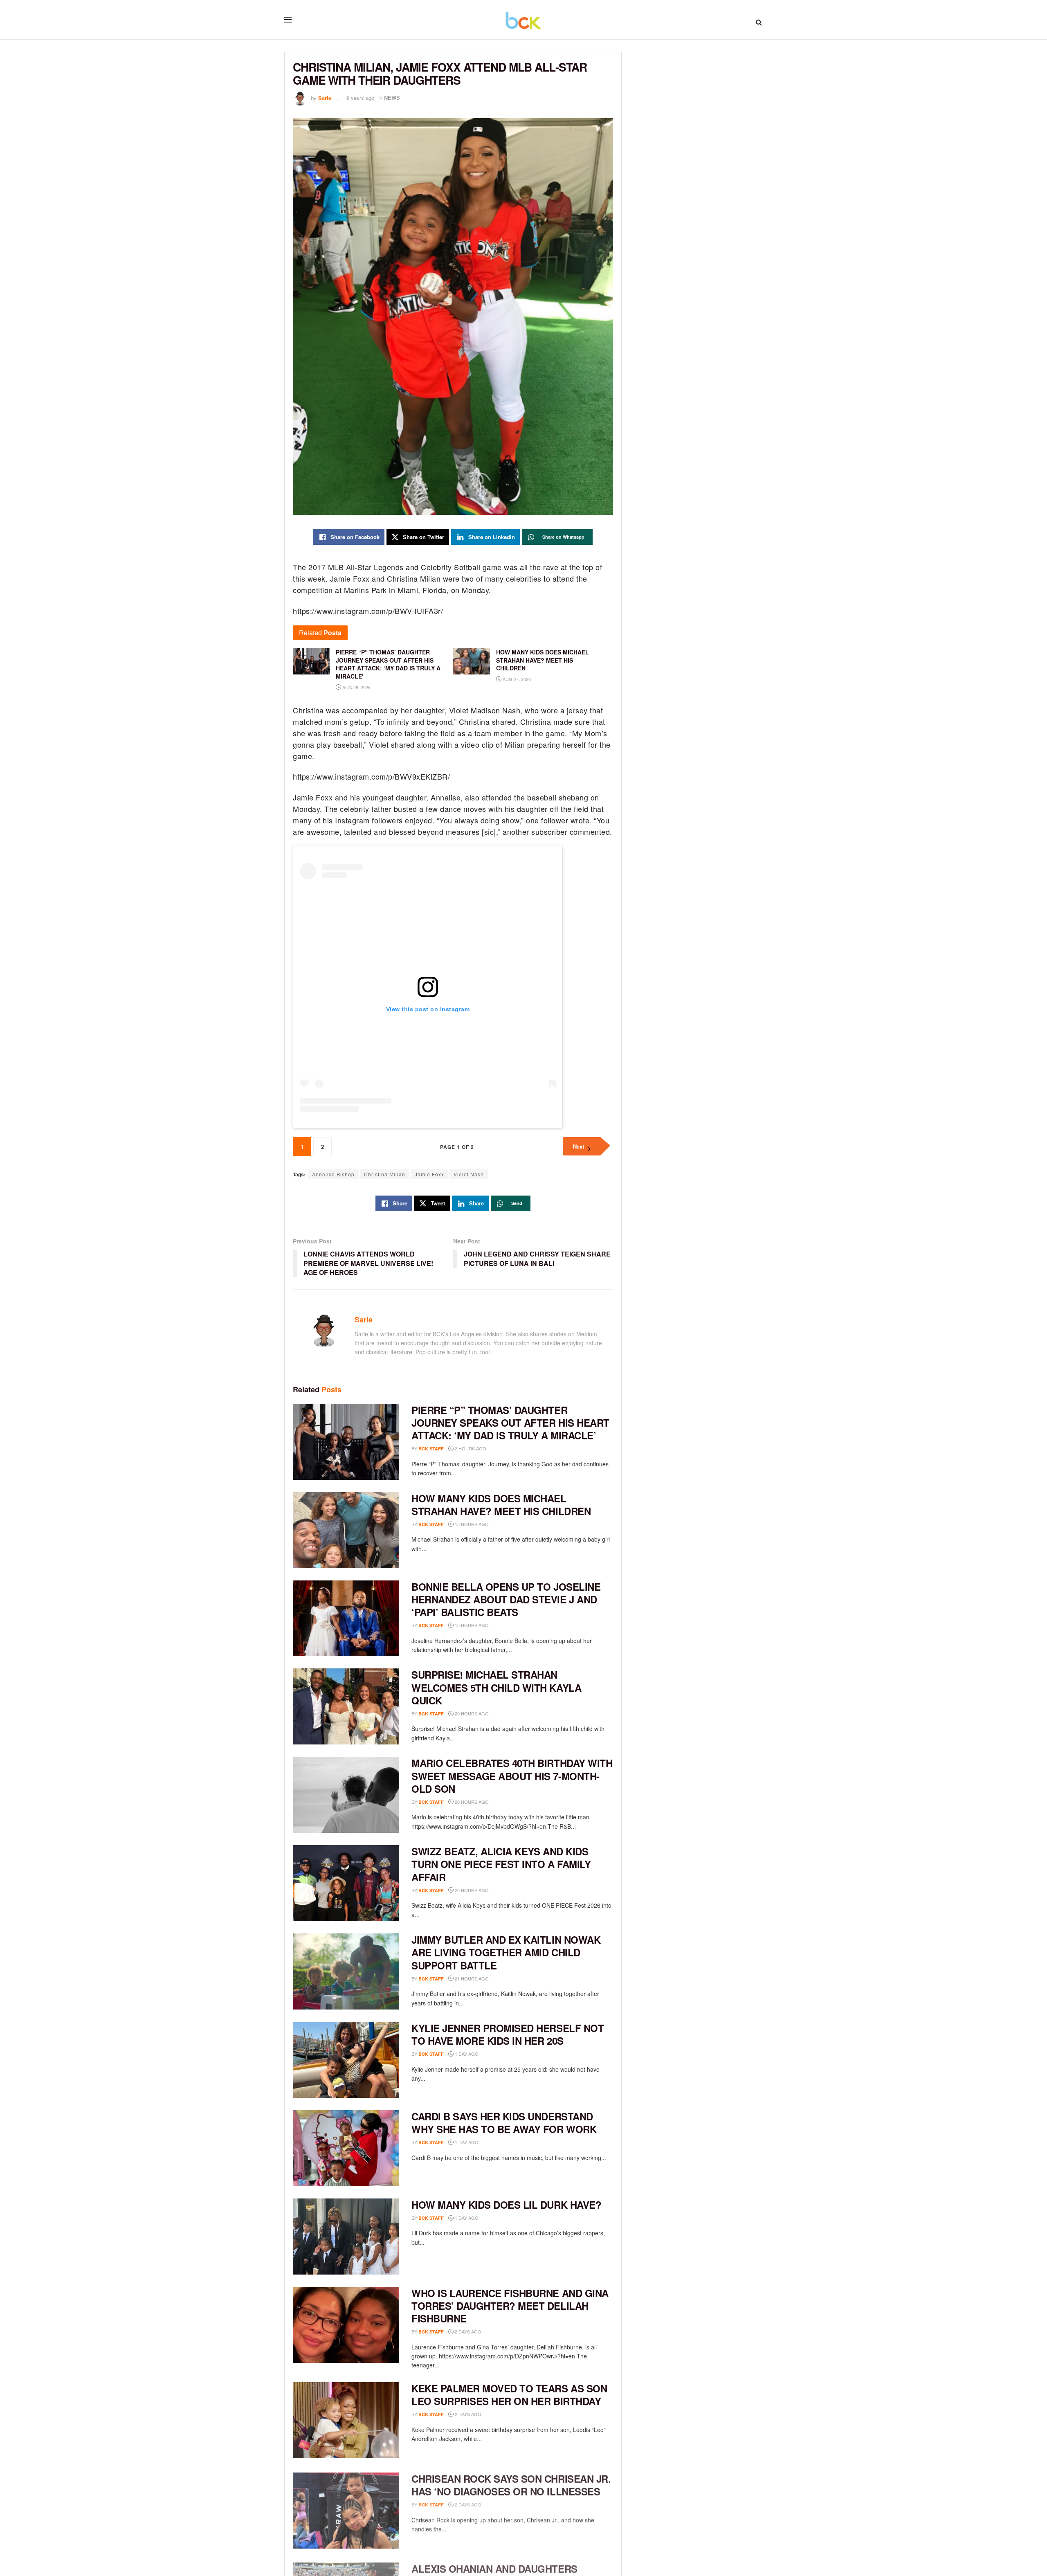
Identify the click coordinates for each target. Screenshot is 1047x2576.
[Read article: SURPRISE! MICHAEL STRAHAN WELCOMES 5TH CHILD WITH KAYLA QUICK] (346, 1706)
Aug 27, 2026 (516, 679)
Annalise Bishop (333, 1174)
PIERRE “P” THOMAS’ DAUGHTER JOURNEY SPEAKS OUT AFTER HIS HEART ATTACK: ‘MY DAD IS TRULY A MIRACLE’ (510, 1423)
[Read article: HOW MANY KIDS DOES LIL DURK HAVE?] (346, 2237)
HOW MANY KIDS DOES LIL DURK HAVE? (506, 2205)
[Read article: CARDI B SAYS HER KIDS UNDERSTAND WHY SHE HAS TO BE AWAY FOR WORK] (346, 2148)
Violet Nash (469, 1174)
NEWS (392, 98)
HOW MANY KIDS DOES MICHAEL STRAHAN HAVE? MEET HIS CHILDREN (501, 1505)
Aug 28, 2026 (356, 687)
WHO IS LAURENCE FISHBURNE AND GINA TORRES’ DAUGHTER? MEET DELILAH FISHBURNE (510, 2306)
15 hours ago (471, 1524)
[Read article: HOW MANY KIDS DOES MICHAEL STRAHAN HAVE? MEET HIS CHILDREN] (346, 1530)
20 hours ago (471, 1713)
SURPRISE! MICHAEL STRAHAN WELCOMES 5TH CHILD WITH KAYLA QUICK (496, 1687)
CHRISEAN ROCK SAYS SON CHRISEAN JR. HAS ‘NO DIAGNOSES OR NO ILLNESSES (511, 2483)
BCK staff (431, 1449)
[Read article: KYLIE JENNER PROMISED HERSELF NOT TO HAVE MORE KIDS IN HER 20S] (346, 2060)
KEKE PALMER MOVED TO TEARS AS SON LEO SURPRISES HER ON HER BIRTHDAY (509, 2395)
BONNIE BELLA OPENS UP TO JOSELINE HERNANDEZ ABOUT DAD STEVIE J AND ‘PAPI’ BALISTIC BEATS (506, 1599)
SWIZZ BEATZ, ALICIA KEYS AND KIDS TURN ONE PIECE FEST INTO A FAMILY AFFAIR (501, 1864)
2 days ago (467, 2331)
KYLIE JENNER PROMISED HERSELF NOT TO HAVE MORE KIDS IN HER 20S (508, 2034)
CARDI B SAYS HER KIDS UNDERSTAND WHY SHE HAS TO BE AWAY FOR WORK (504, 2123)
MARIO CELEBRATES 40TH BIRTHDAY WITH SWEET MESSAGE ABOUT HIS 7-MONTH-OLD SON (512, 1776)
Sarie (325, 98)
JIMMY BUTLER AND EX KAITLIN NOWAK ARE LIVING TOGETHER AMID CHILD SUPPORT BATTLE (506, 1952)
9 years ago (360, 98)
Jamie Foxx (429, 1174)
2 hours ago (470, 1448)
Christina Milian (385, 1174)
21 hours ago (471, 1978)
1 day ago (466, 2054)
